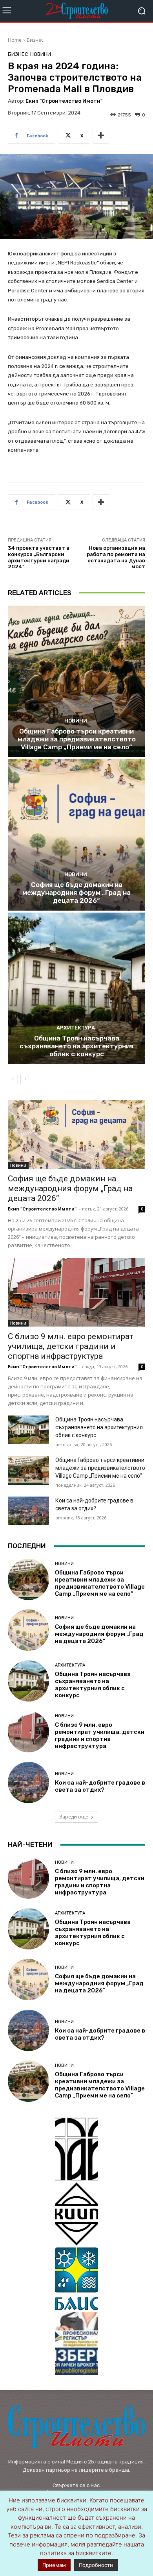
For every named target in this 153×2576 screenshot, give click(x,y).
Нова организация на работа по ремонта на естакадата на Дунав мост (116, 557)
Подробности (96, 2565)
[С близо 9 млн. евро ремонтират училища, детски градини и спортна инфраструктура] (76, 1292)
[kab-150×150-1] (76, 2149)
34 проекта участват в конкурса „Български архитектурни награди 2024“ (39, 557)
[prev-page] (13, 1079)
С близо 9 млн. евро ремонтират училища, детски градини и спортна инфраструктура (71, 1346)
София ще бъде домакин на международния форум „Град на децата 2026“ (76, 893)
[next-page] (25, 1079)
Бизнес (35, 40)
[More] (101, 136)
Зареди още (74, 1817)
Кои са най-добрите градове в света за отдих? (100, 1786)
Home (15, 40)
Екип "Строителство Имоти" (64, 101)
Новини (41, 54)
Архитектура (76, 1028)
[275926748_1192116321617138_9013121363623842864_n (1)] (76, 2214)
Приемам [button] (54, 2565)
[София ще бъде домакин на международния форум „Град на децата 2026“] (76, 835)
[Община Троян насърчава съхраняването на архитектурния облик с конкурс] (76, 988)
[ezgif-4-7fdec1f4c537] (76, 2344)
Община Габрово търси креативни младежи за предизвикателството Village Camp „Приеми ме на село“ (77, 739)
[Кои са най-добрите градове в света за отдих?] (28, 1511)
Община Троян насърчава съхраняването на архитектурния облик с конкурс (76, 1046)
